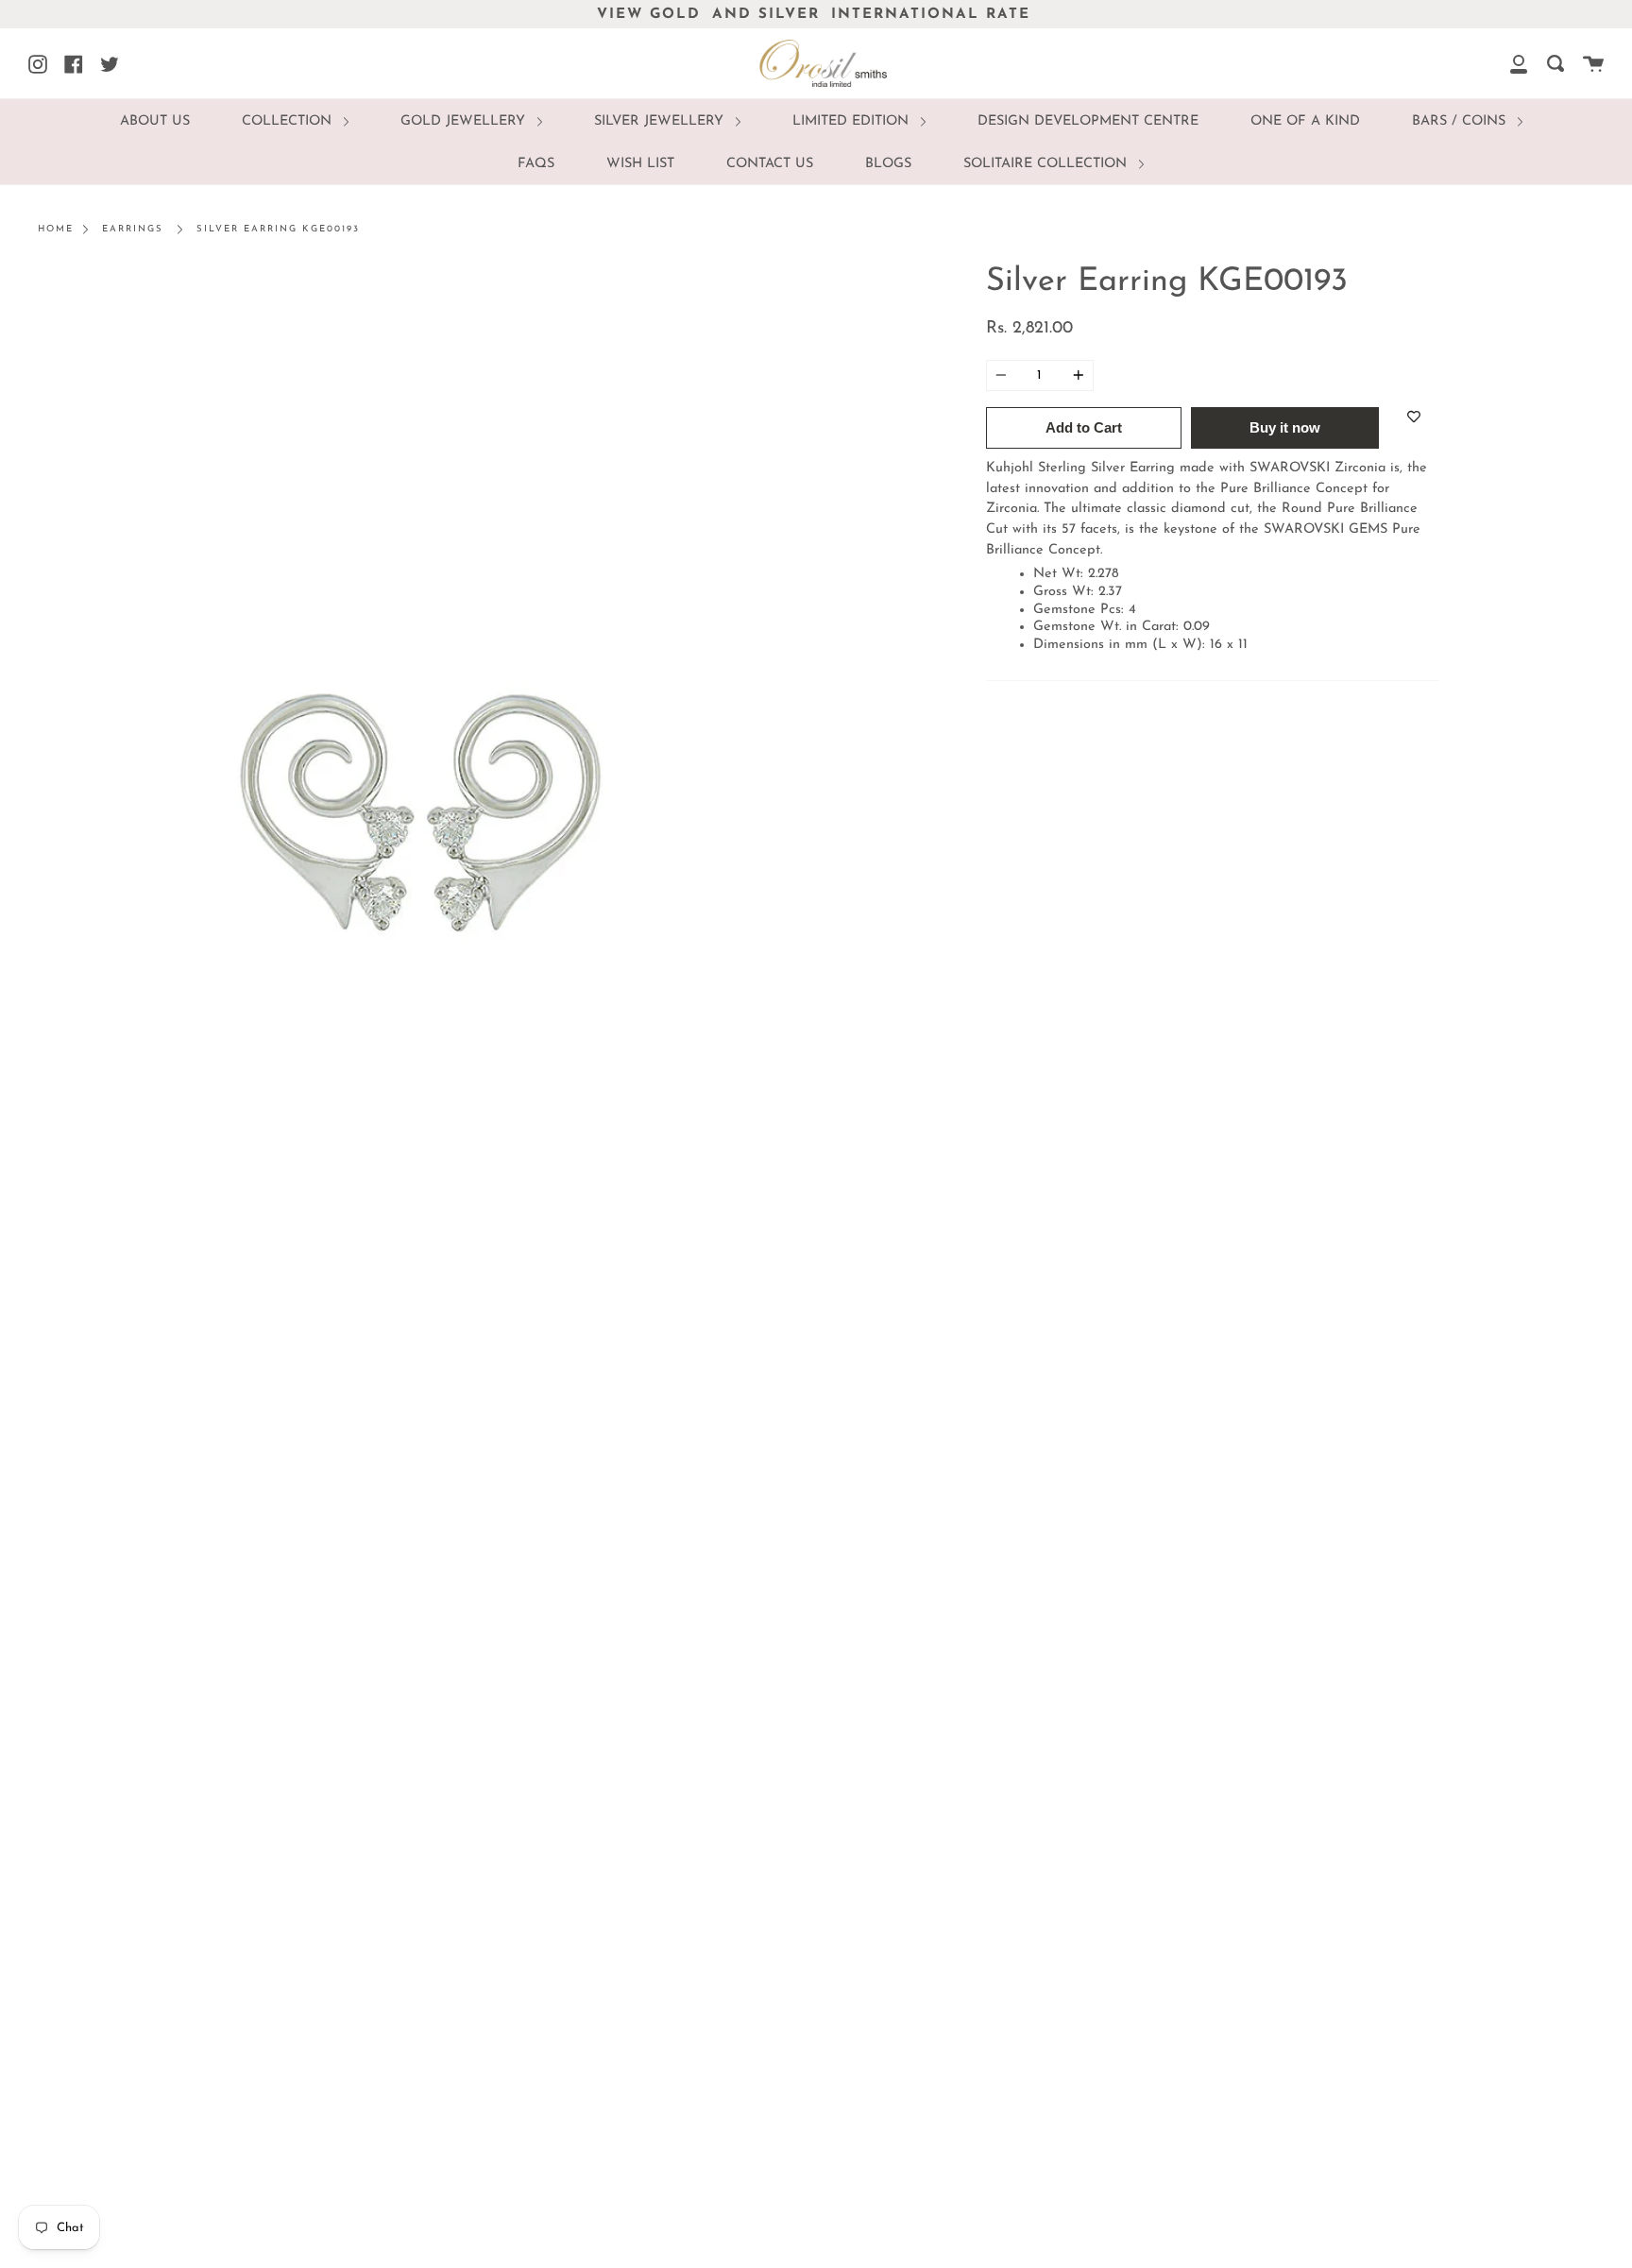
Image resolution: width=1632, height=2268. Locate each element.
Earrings (133, 229)
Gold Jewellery (465, 121)
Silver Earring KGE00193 (278, 229)
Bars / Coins (1461, 121)
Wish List (640, 164)
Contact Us (770, 164)
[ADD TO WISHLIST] (1414, 417)
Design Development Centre (1088, 121)
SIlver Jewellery (661, 121)
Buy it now (1285, 427)
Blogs (888, 164)
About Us (155, 121)
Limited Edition (853, 121)
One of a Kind (1305, 121)
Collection (289, 121)
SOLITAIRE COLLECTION (1047, 164)
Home (56, 229)
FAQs (536, 164)
